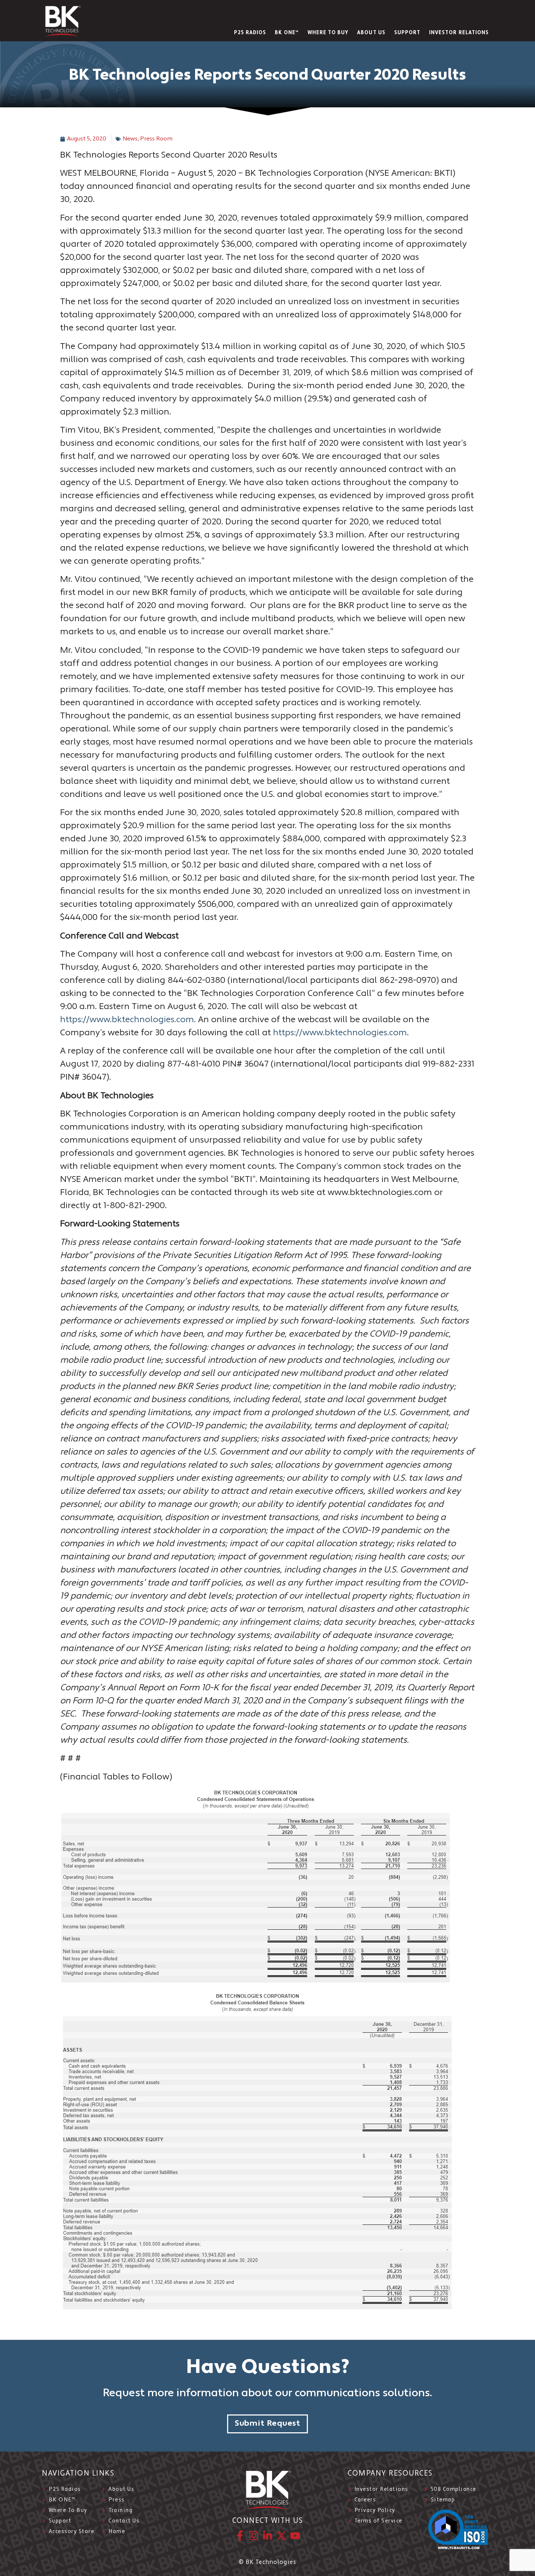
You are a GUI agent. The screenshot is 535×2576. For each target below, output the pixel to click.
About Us (371, 33)
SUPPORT (407, 33)
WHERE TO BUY (328, 33)
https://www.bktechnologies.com (127, 1020)
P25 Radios (250, 33)
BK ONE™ (287, 33)
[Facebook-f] (240, 2536)
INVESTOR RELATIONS (459, 33)
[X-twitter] (281, 2536)
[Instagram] (254, 2536)
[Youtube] (295, 2536)
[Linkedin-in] (267, 2536)
